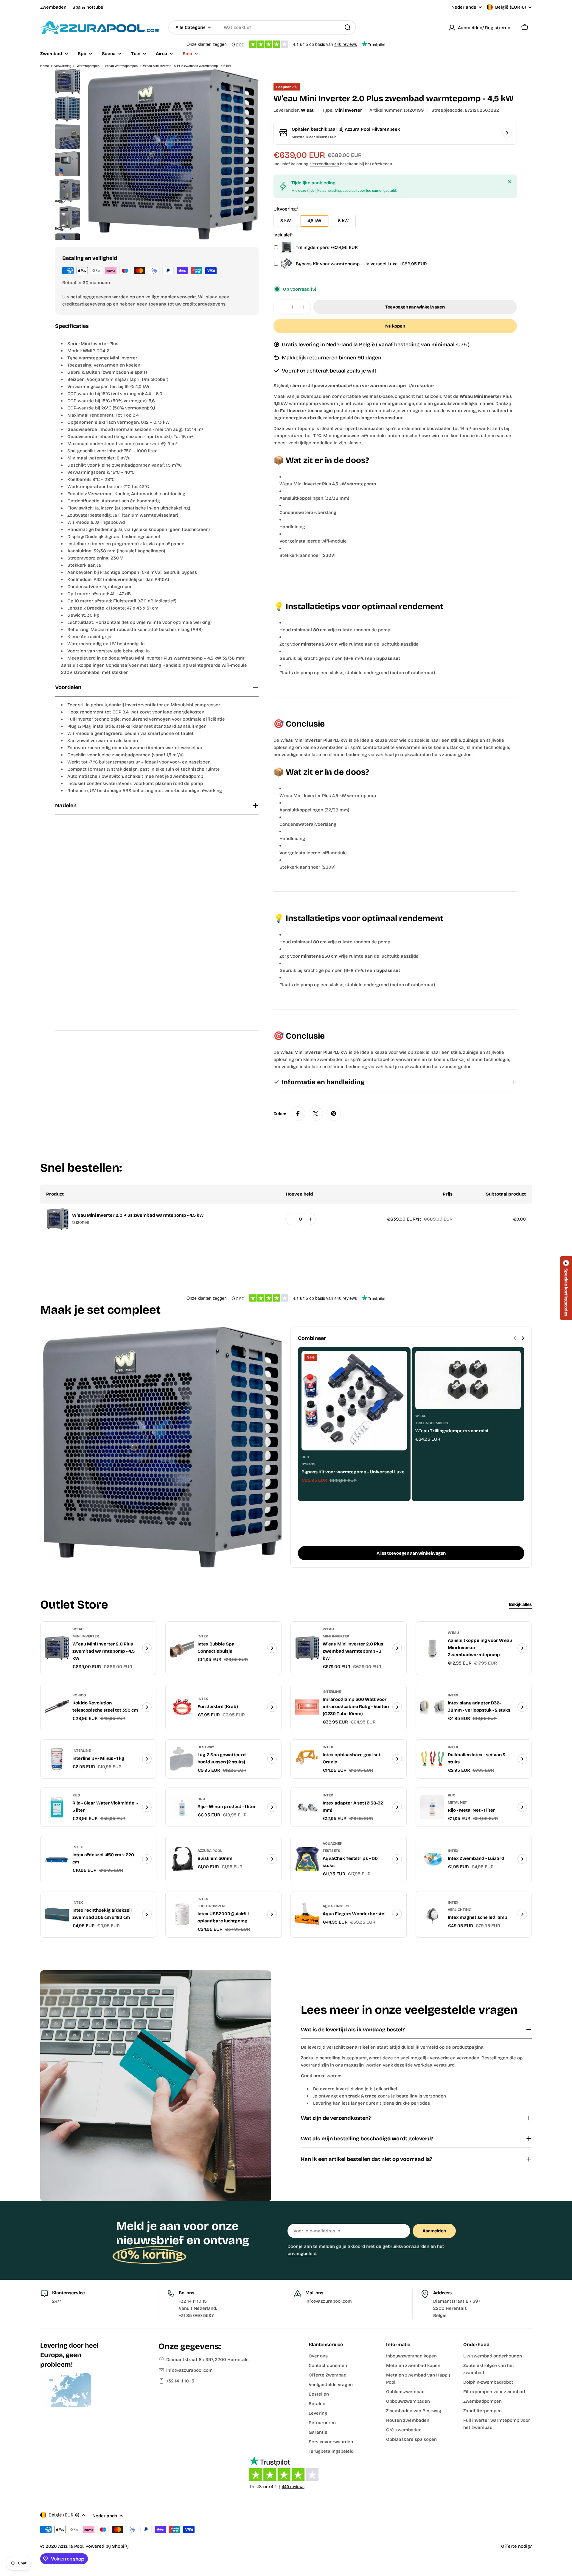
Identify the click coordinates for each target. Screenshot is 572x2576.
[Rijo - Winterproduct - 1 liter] (182, 1807)
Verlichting (460, 1910)
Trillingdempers (432, 1423)
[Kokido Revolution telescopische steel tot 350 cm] (57, 1707)
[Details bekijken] (147, 1648)
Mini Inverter (348, 110)
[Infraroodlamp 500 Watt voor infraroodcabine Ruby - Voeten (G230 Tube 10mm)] (307, 1707)
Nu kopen (395, 326)
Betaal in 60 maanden (86, 283)
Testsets (331, 1851)
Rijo (305, 1457)
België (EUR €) (510, 7)
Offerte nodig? (516, 2546)
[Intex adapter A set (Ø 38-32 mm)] (307, 1807)
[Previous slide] (515, 1338)
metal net (457, 1802)
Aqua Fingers (336, 1906)
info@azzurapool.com (189, 2370)
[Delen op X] (316, 1114)
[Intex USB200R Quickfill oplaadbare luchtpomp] (182, 1914)
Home (45, 66)
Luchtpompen (211, 1906)
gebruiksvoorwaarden (406, 2246)
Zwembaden (53, 7)
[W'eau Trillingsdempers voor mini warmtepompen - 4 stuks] (468, 1380)
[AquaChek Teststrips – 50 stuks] (307, 1859)
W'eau (308, 110)
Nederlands (464, 7)
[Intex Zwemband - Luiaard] (432, 1859)
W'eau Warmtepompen (121, 66)
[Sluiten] (510, 182)
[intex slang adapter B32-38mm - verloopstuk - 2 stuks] (432, 1707)
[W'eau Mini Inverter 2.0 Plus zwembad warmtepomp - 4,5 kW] (57, 1648)
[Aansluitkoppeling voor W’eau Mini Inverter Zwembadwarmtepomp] (432, 1648)
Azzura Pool (210, 1851)
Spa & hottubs (88, 7)
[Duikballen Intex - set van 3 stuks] (432, 1759)
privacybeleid (302, 2254)
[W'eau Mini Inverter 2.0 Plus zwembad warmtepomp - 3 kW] (307, 1648)
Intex (203, 1636)
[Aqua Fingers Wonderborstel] (307, 1914)
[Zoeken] (348, 27)
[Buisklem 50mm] (182, 1859)
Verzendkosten (325, 164)
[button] (566, 1288)
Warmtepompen (88, 66)
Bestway (206, 1747)
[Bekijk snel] (398, 1364)
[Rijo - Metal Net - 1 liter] (432, 1807)
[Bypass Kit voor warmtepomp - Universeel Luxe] (354, 1401)
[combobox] (262, 27)
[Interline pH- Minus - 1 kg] (57, 1759)
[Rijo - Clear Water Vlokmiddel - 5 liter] (57, 1807)
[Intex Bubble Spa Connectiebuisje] (182, 1648)
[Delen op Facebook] (298, 1114)
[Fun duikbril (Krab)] (182, 1707)
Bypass (308, 1464)
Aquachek (332, 1843)
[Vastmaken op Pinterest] (334, 1114)
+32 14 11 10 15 (180, 2381)
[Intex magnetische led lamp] (432, 1914)
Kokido (79, 1695)
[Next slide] (523, 1338)
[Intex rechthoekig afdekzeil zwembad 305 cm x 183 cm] (57, 1914)
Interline (332, 1692)
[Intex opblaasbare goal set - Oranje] (307, 1759)
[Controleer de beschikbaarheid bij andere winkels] (507, 133)
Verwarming (63, 66)
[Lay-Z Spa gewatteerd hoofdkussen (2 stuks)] (182, 1759)
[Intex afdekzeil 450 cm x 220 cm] (57, 1859)
